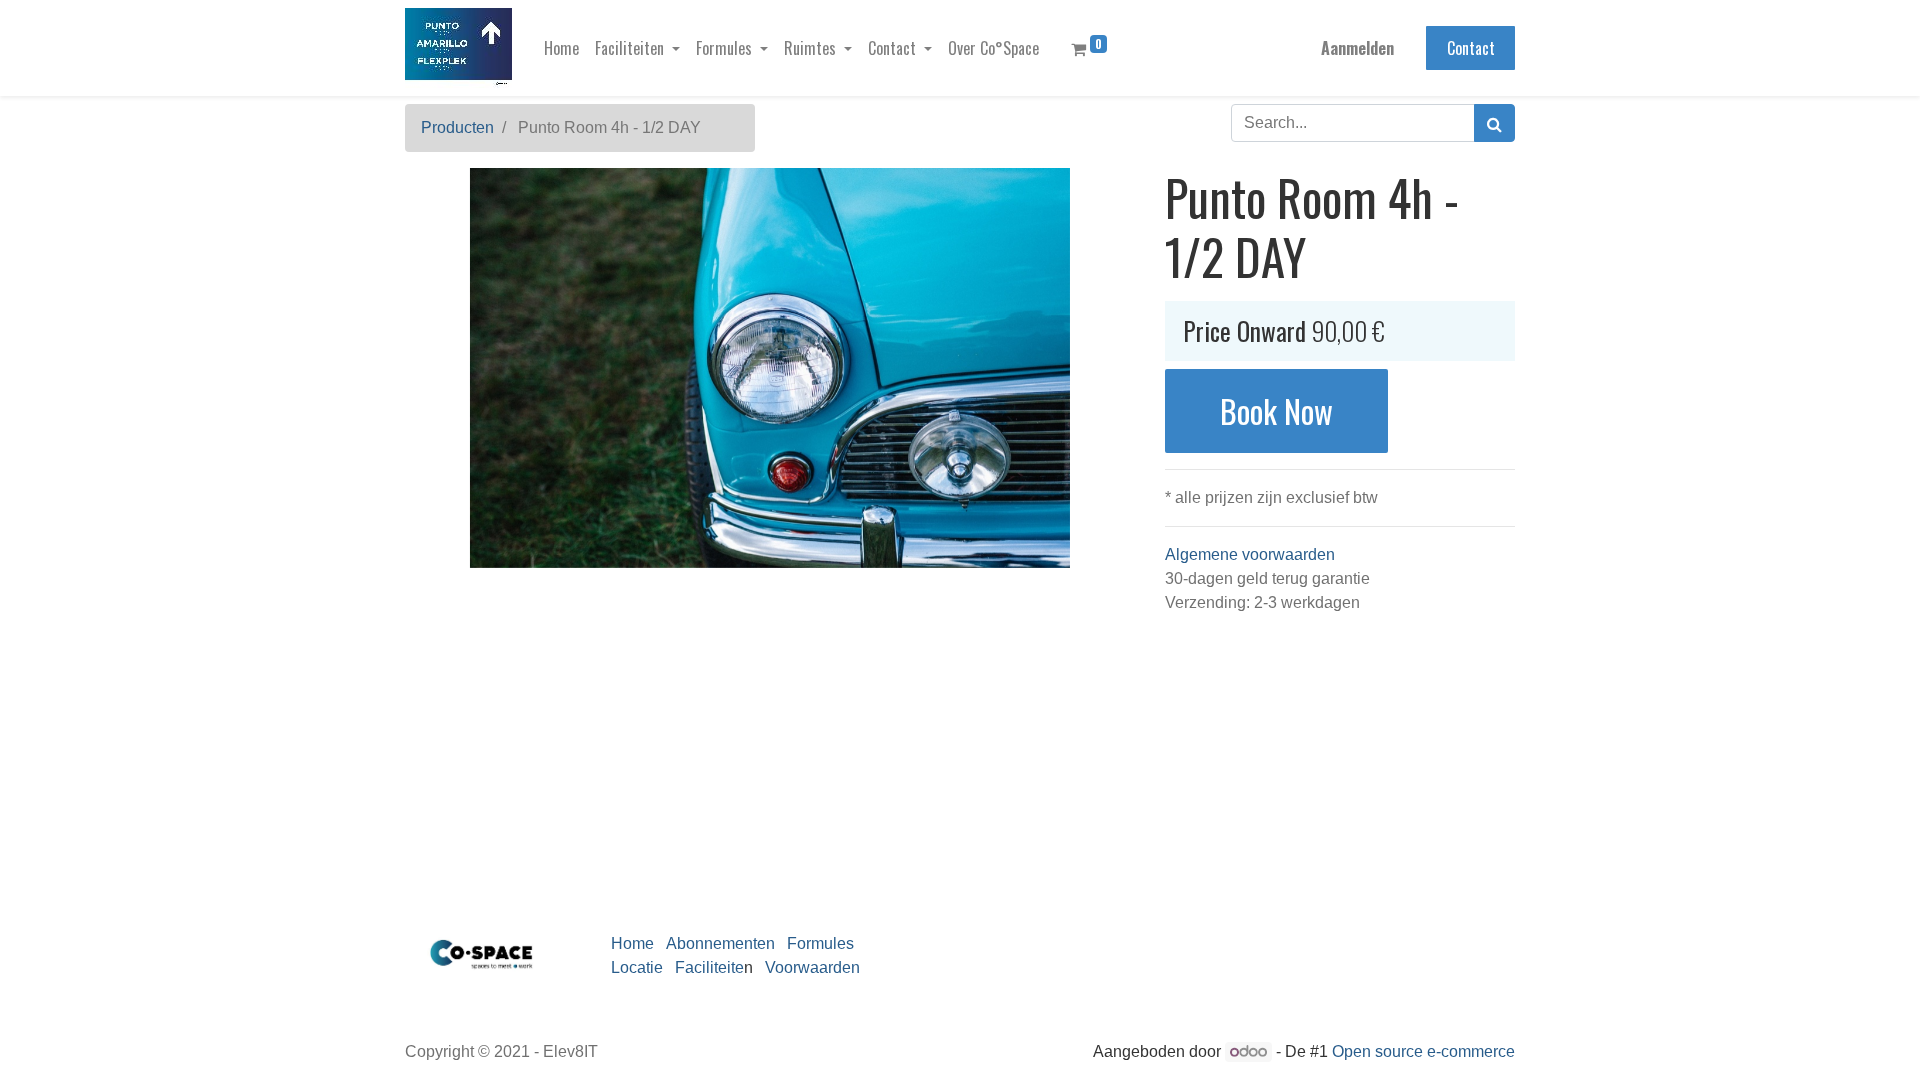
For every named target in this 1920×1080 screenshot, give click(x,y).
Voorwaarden (808, 967)
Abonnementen (720, 943)
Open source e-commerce (1423, 1051)
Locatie (637, 967)
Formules (820, 943)
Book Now (1276, 410)
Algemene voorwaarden (1250, 554)
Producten (457, 127)
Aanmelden (1357, 48)
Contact (1471, 48)
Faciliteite (709, 967)
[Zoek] (1494, 123)
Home (632, 943)
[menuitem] (561, 48)
